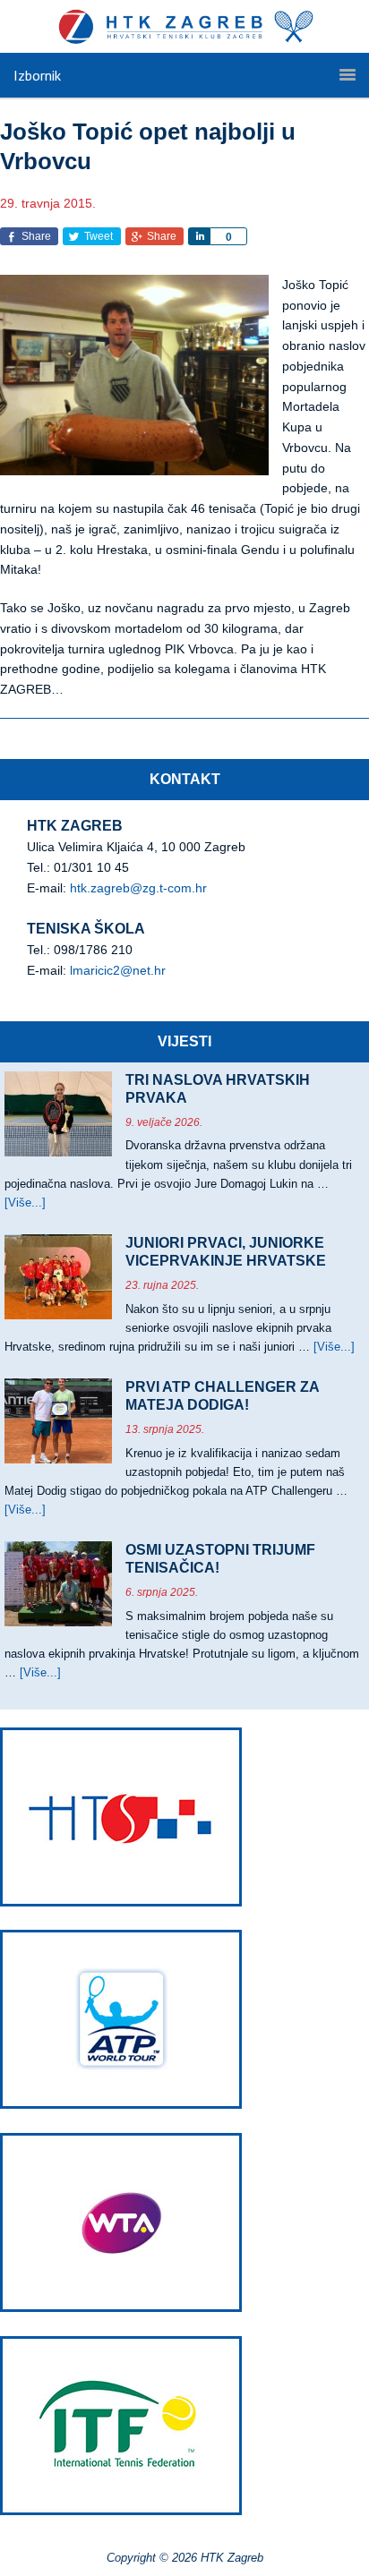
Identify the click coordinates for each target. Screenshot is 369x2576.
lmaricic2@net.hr (118, 970)
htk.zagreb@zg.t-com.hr (138, 888)
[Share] (199, 236)
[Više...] (25, 1203)
